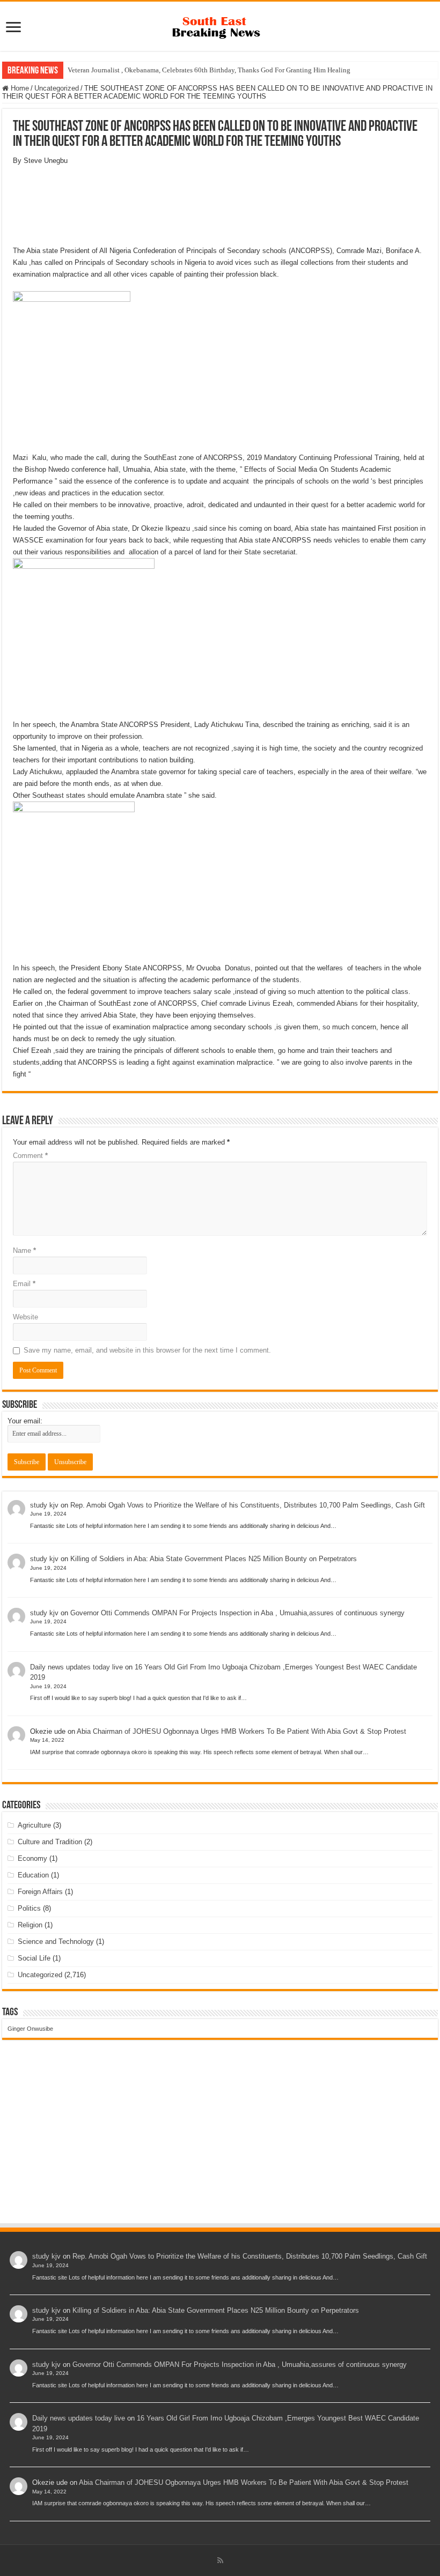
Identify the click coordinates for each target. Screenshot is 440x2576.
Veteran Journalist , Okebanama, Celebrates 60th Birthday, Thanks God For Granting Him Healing (209, 70)
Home (19, 88)
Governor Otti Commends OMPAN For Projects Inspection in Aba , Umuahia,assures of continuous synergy (237, 1613)
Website (25, 1317)
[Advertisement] (220, 2142)
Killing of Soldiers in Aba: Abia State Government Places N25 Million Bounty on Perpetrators (214, 1559)
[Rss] (220, 2560)
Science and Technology (56, 1942)
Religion (30, 1925)
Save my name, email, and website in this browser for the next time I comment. (147, 1350)
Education (33, 1875)
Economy (32, 1858)
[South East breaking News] (220, 25)
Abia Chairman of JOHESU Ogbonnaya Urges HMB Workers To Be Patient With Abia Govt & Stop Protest (241, 1731)
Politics (29, 1908)
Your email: (25, 1421)
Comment (30, 1156)
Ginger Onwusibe (30, 2029)
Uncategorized (57, 88)
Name (24, 1250)
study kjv (44, 1505)
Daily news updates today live (76, 1667)
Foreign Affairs (40, 1892)
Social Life (34, 1958)
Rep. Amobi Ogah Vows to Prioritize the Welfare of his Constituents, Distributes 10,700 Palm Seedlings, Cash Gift (248, 1505)
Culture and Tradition (50, 1842)
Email (24, 1284)
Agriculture (34, 1825)
